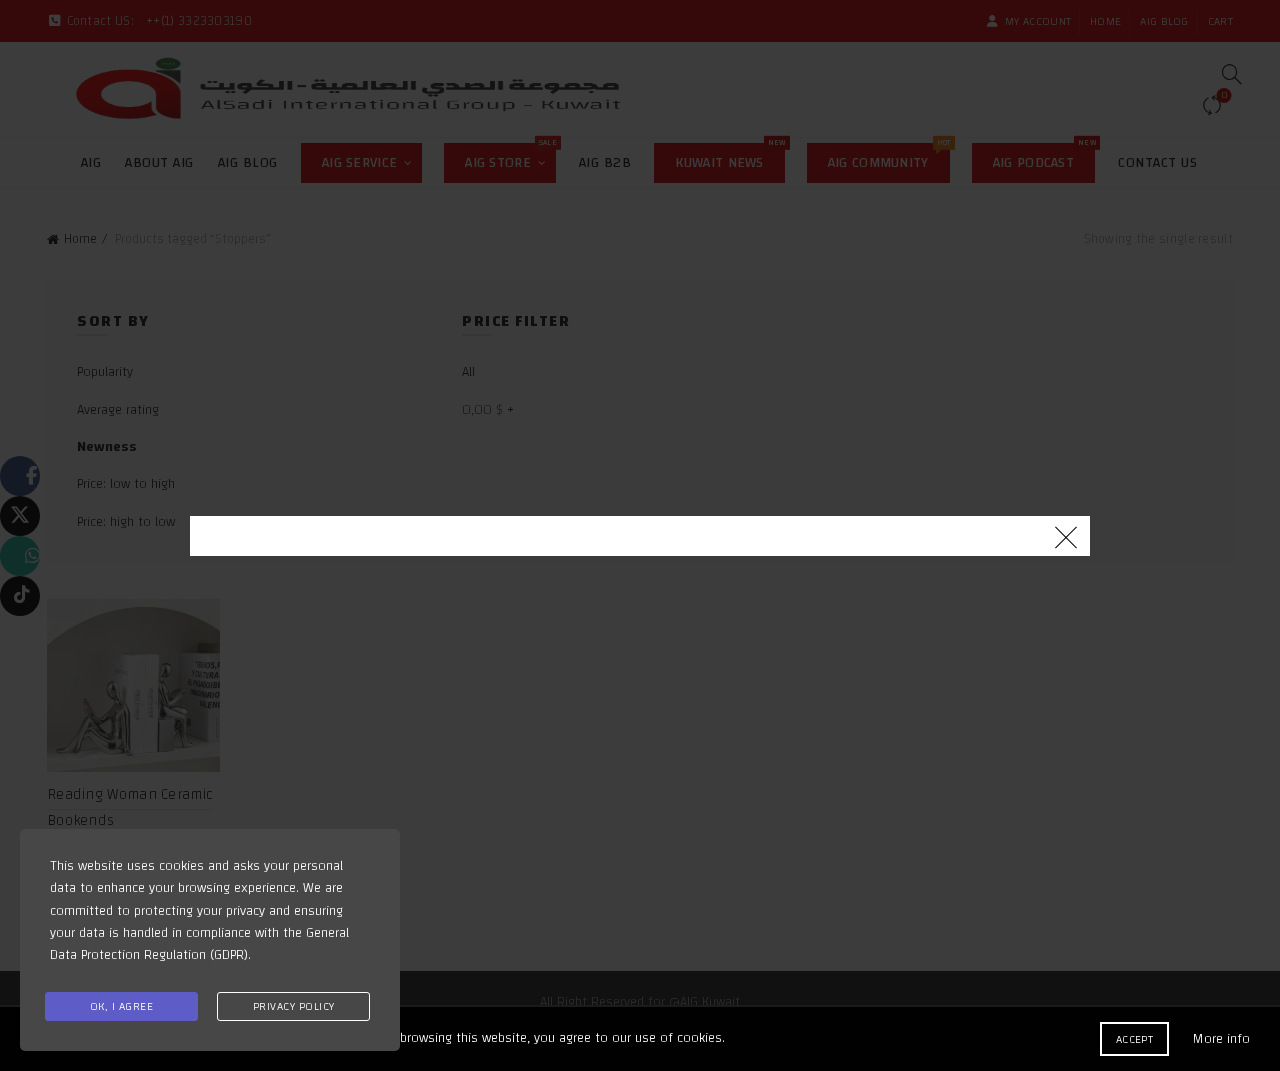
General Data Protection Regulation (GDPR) (199, 944)
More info (1221, 1039)
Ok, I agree (122, 1006)
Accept (1134, 1039)
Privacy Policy (294, 1006)
